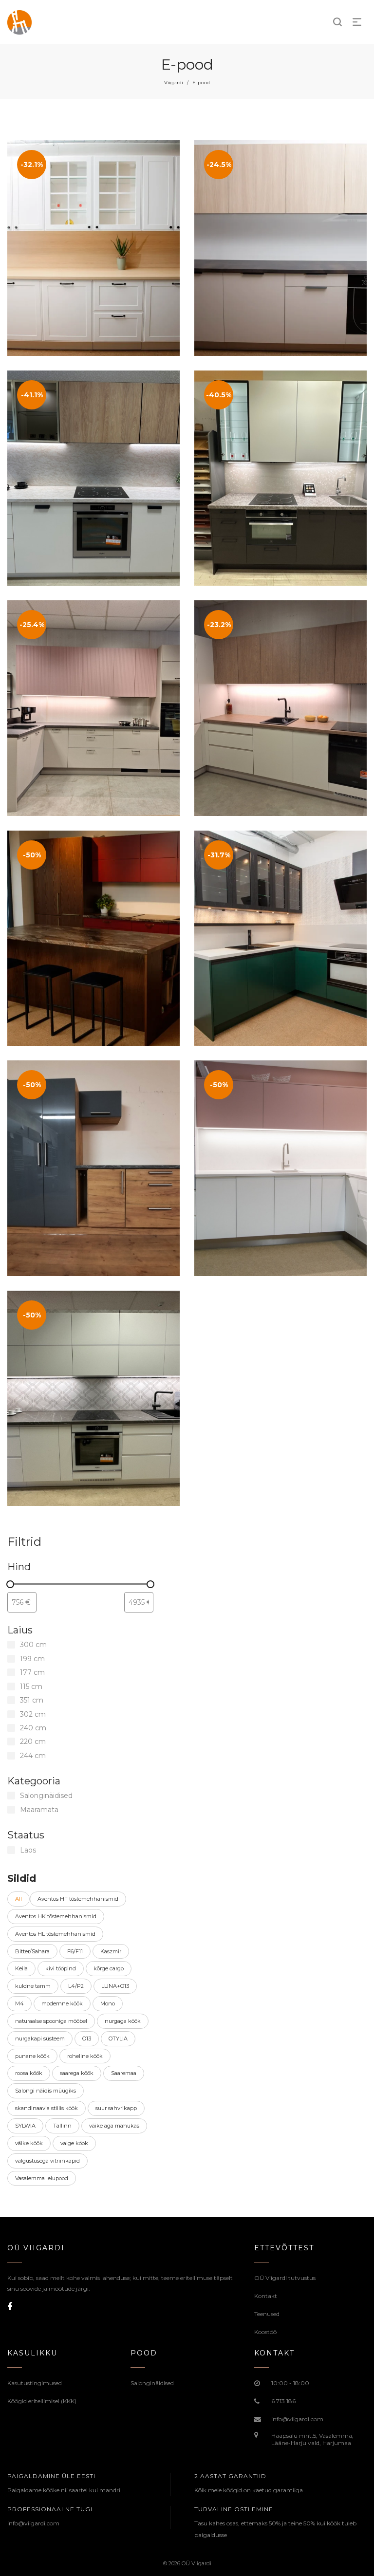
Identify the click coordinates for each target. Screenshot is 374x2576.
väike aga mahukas (114, 2126)
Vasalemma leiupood (42, 2178)
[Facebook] (10, 2307)
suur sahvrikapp (116, 2108)
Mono (108, 2003)
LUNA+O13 (115, 1986)
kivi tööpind (61, 1968)
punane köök (32, 2056)
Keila (21, 1968)
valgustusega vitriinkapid (47, 2161)
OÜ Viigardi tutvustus (285, 2278)
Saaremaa (124, 2073)
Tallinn (62, 2126)
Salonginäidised (152, 2383)
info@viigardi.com (297, 2419)
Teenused (267, 2314)
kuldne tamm (33, 1986)
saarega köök (77, 2073)
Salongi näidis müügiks (46, 2091)
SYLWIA (25, 2126)
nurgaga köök (123, 2021)
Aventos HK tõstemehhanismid (56, 1916)
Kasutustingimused (35, 2383)
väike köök (29, 2143)
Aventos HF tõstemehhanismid (78, 1899)
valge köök (74, 2143)
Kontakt (266, 2296)
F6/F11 (75, 1951)
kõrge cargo (109, 1968)
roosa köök (29, 2073)
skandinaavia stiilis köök (47, 2108)
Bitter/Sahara (32, 1951)
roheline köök (85, 2056)
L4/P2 (76, 1986)
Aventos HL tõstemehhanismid (55, 1934)
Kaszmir (111, 1951)
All (19, 1899)
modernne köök (62, 2003)
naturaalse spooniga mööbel (51, 2021)
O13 (87, 2039)
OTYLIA (118, 2039)
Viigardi (174, 83)
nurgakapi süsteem (40, 2039)
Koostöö (265, 2332)
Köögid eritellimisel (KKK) (42, 2401)
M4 (19, 2003)
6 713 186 (283, 2401)
